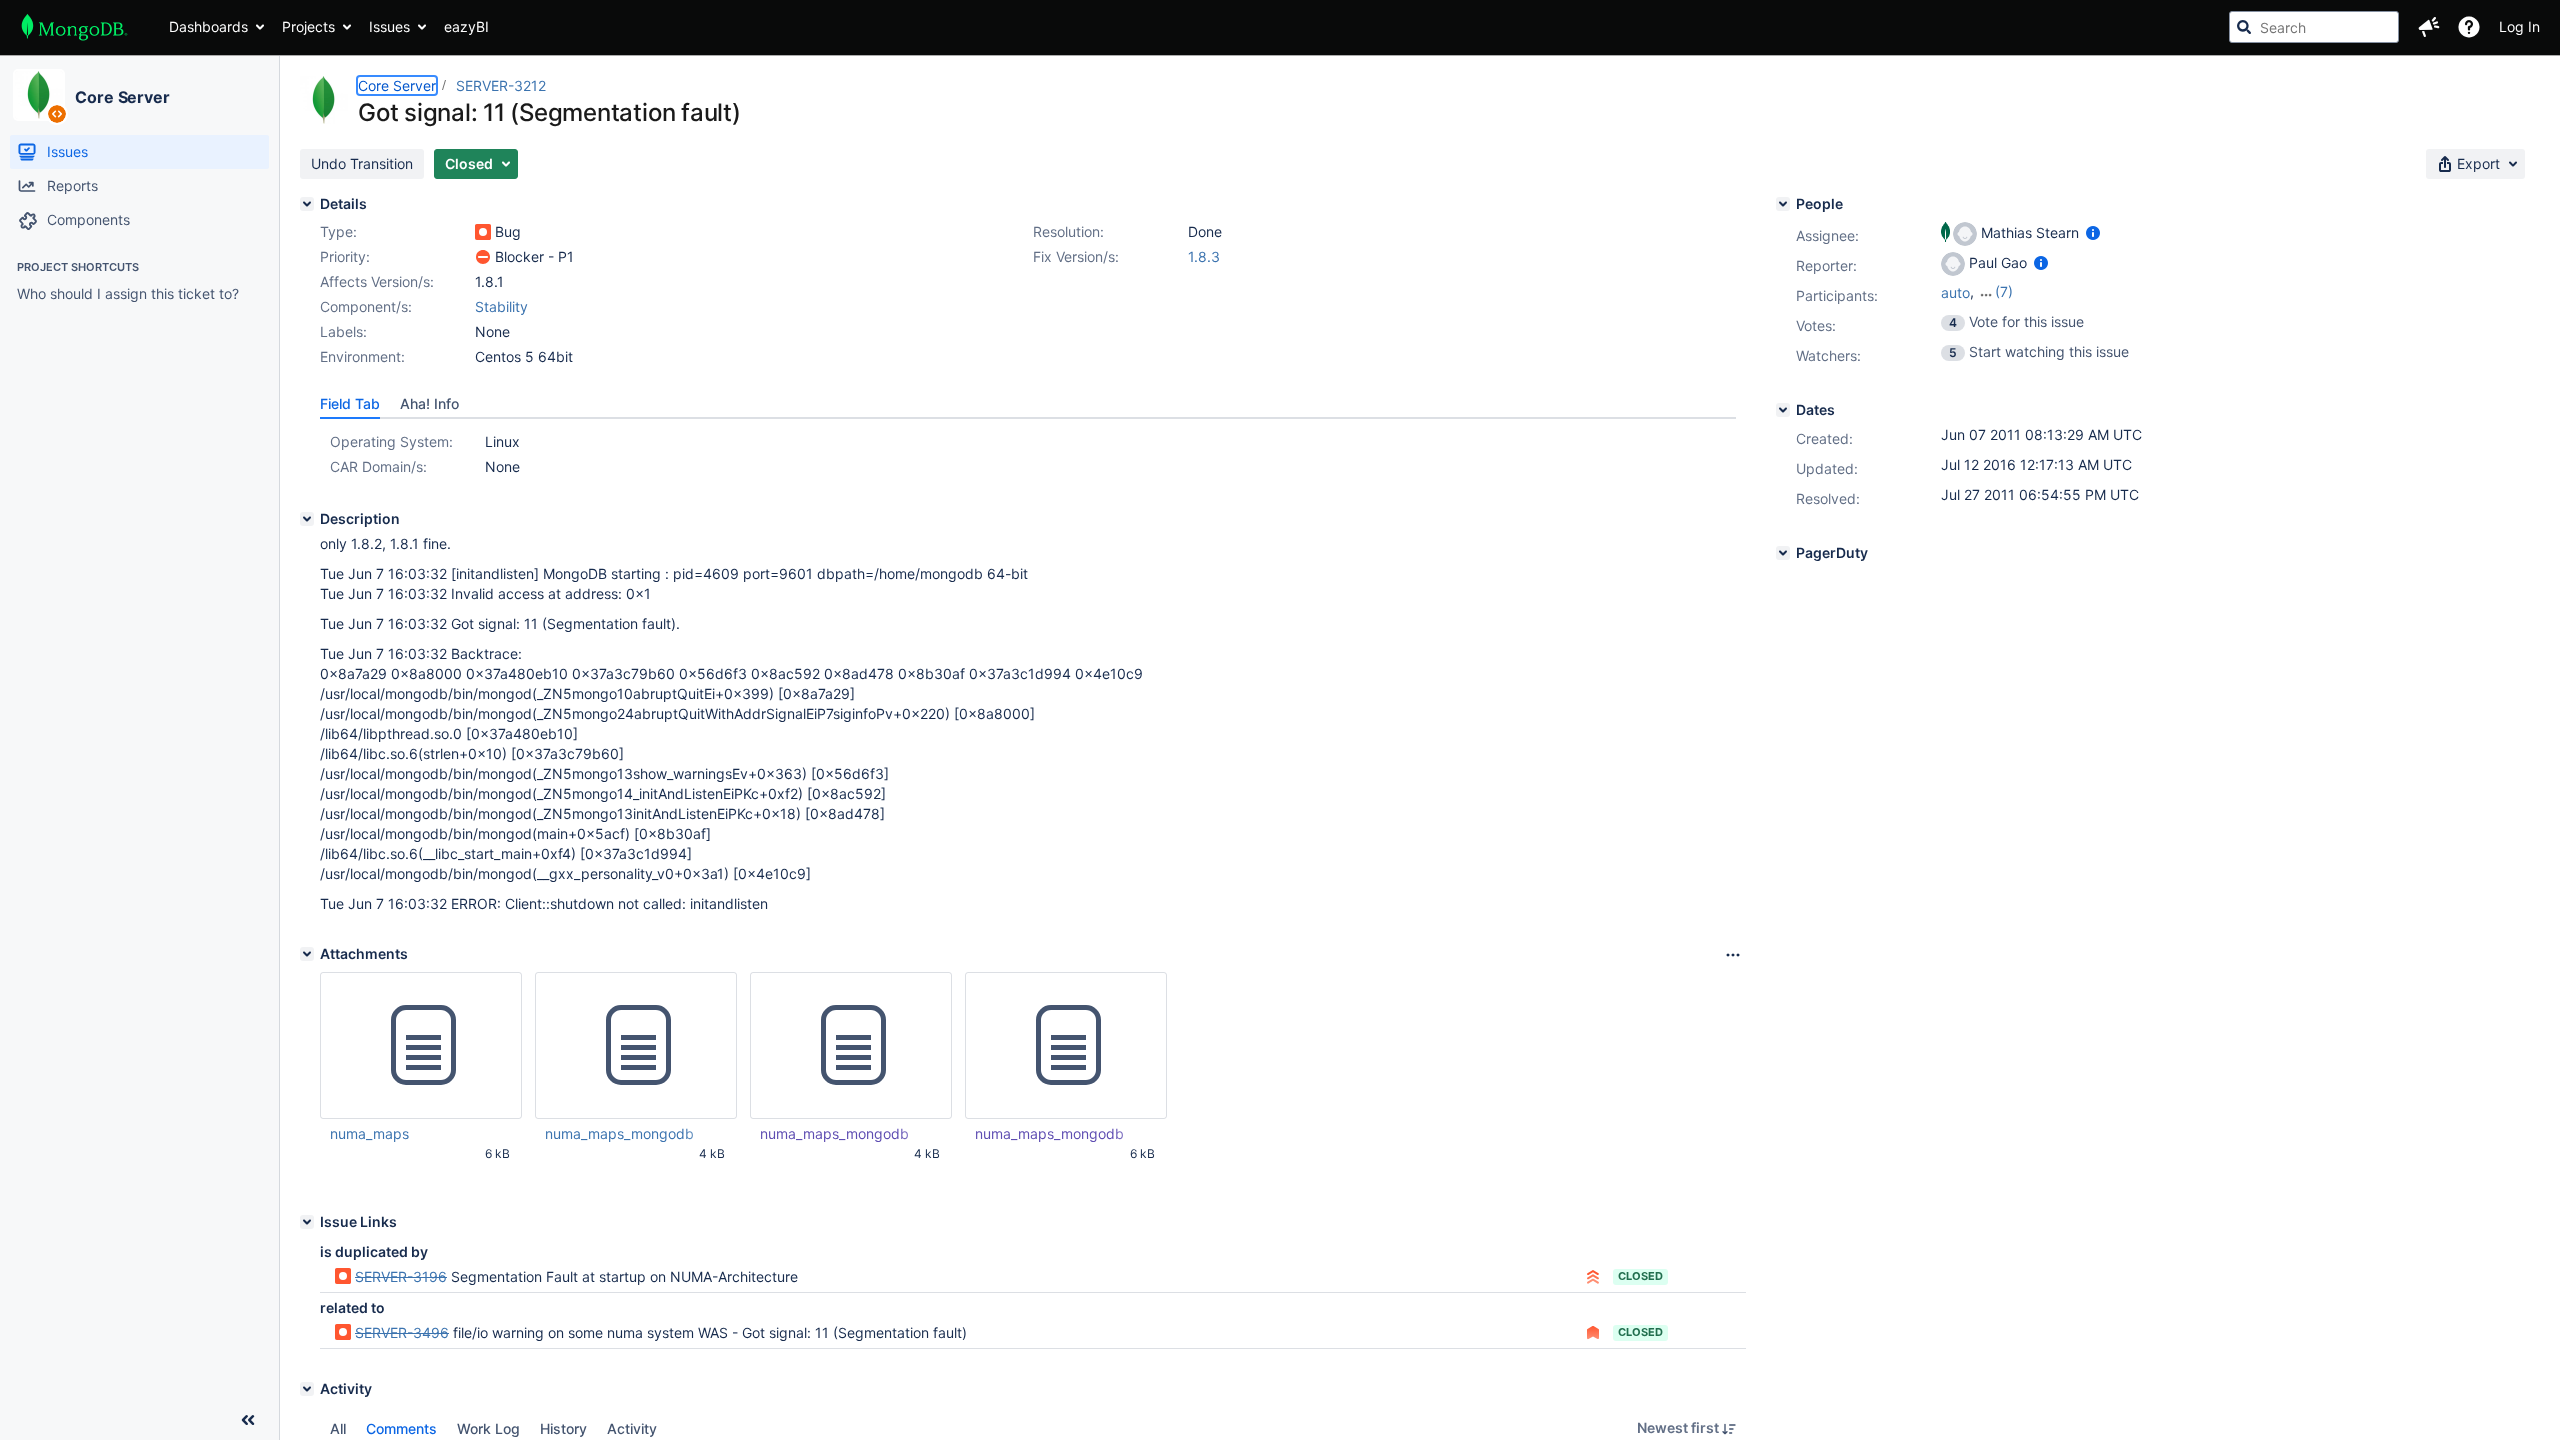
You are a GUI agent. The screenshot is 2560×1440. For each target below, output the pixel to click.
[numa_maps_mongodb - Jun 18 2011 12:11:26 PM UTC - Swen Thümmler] (1066, 1046)
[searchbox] (2314, 27)
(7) (2004, 291)
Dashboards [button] (208, 26)
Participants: (1837, 295)
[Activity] (307, 1389)
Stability (501, 306)
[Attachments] (307, 954)
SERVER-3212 (501, 85)
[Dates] (1783, 410)
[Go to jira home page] (74, 27)
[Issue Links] (307, 1222)
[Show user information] (2093, 232)
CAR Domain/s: (378, 466)
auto (1955, 292)
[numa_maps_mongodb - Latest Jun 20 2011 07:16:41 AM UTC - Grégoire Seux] (636, 1046)
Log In (2519, 26)
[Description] (307, 519)
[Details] (307, 204)
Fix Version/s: (1076, 256)
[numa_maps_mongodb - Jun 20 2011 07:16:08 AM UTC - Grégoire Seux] (851, 1046)
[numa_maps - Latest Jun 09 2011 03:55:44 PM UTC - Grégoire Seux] (421, 1046)
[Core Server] (39, 95)
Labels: (343, 331)
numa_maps (369, 1133)
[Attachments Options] (1733, 955)
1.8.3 (1204, 256)
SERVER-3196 (401, 1276)
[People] (1783, 204)
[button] (2429, 27)
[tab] (350, 404)
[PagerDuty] (1783, 553)
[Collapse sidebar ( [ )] (248, 1420)
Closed (1640, 1276)
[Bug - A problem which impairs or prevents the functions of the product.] (483, 232)
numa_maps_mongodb (619, 1133)
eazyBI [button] (466, 26)
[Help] (2469, 27)
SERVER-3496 (402, 1332)
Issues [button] (389, 26)
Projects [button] (308, 26)
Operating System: (391, 441)
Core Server (122, 97)
